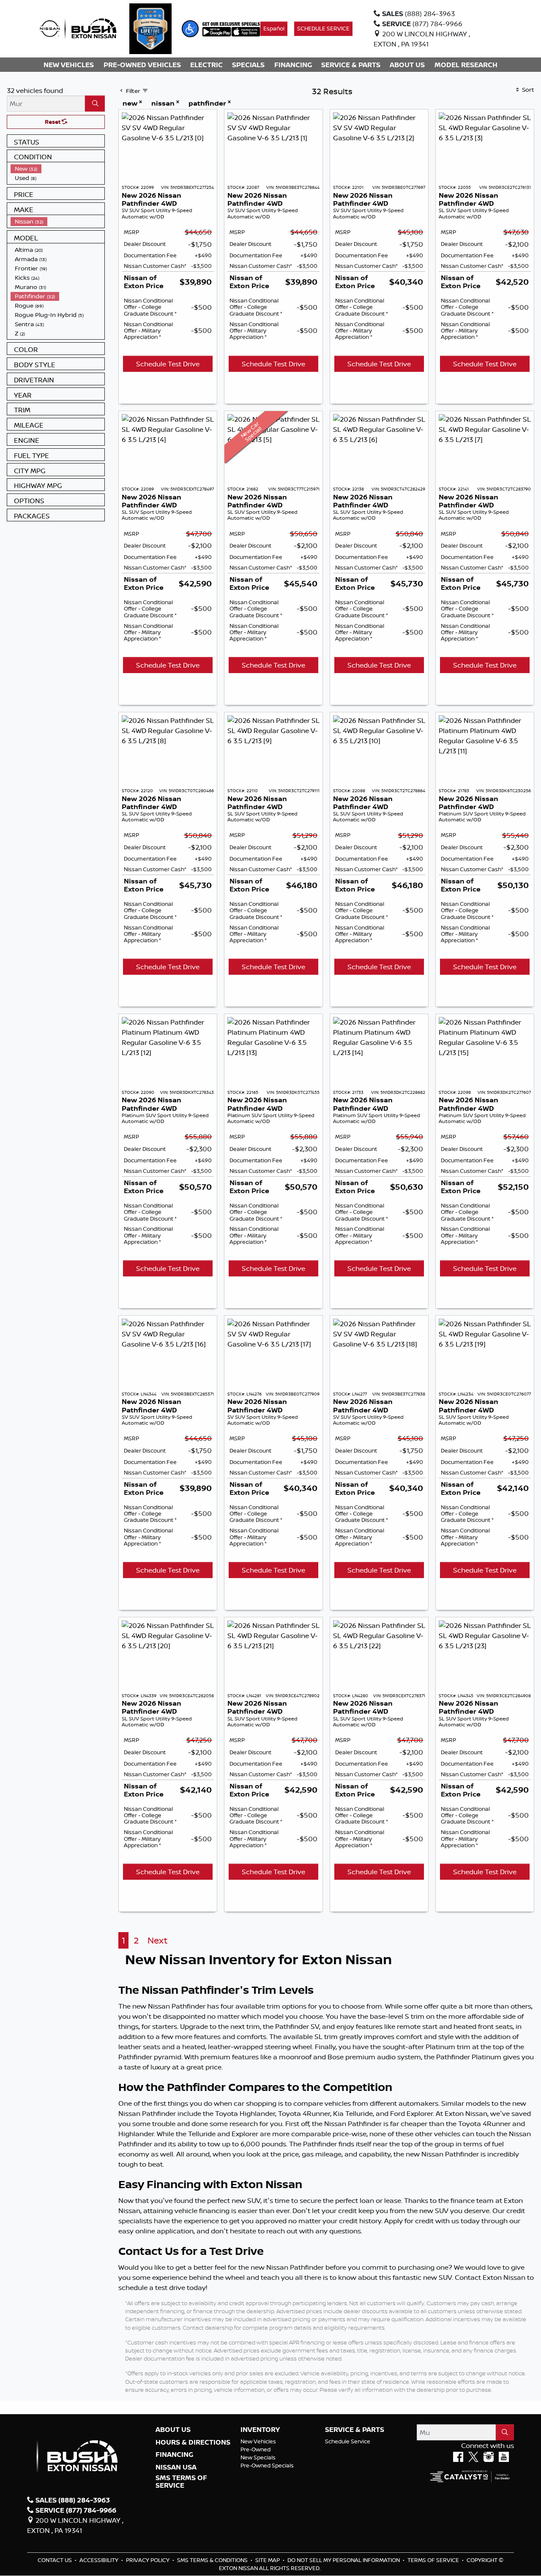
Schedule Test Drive (168, 364)
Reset (53, 122)
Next (157, 1940)
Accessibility (100, 2560)
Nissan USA (176, 2467)
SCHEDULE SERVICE (323, 28)
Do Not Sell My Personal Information (344, 2560)
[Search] (95, 104)
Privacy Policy (148, 2560)
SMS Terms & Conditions (213, 2560)
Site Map (268, 2560)
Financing (174, 2455)
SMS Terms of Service (181, 2482)
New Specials (258, 2457)
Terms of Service (434, 2560)
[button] (190, 29)
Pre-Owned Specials (267, 2465)
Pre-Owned (255, 2449)
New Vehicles (258, 2441)
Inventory (260, 2430)
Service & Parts (355, 2430)
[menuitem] (57, 169)
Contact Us (55, 2560)
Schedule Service (348, 2441)
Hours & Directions (193, 2442)
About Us (173, 2430)
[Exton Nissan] (78, 28)
